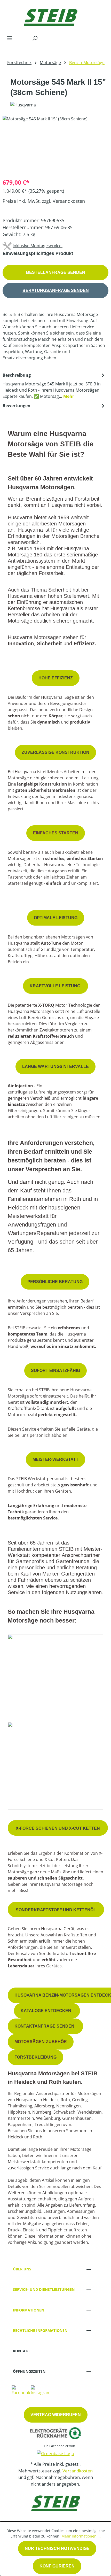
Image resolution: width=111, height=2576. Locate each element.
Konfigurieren (57, 2566)
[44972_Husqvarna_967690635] (55, 145)
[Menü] (10, 38)
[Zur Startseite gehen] (50, 16)
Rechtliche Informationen (40, 2330)
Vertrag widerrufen (56, 2415)
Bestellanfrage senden (56, 272)
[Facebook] (21, 2390)
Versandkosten (78, 2471)
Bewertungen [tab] (17, 406)
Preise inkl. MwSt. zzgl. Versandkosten (44, 201)
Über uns (22, 2269)
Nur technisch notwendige (57, 2548)
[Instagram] (41, 2390)
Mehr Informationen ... (81, 2536)
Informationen (29, 2310)
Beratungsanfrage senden (56, 290)
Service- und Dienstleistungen (44, 2289)
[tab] (54, 385)
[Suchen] (35, 38)
